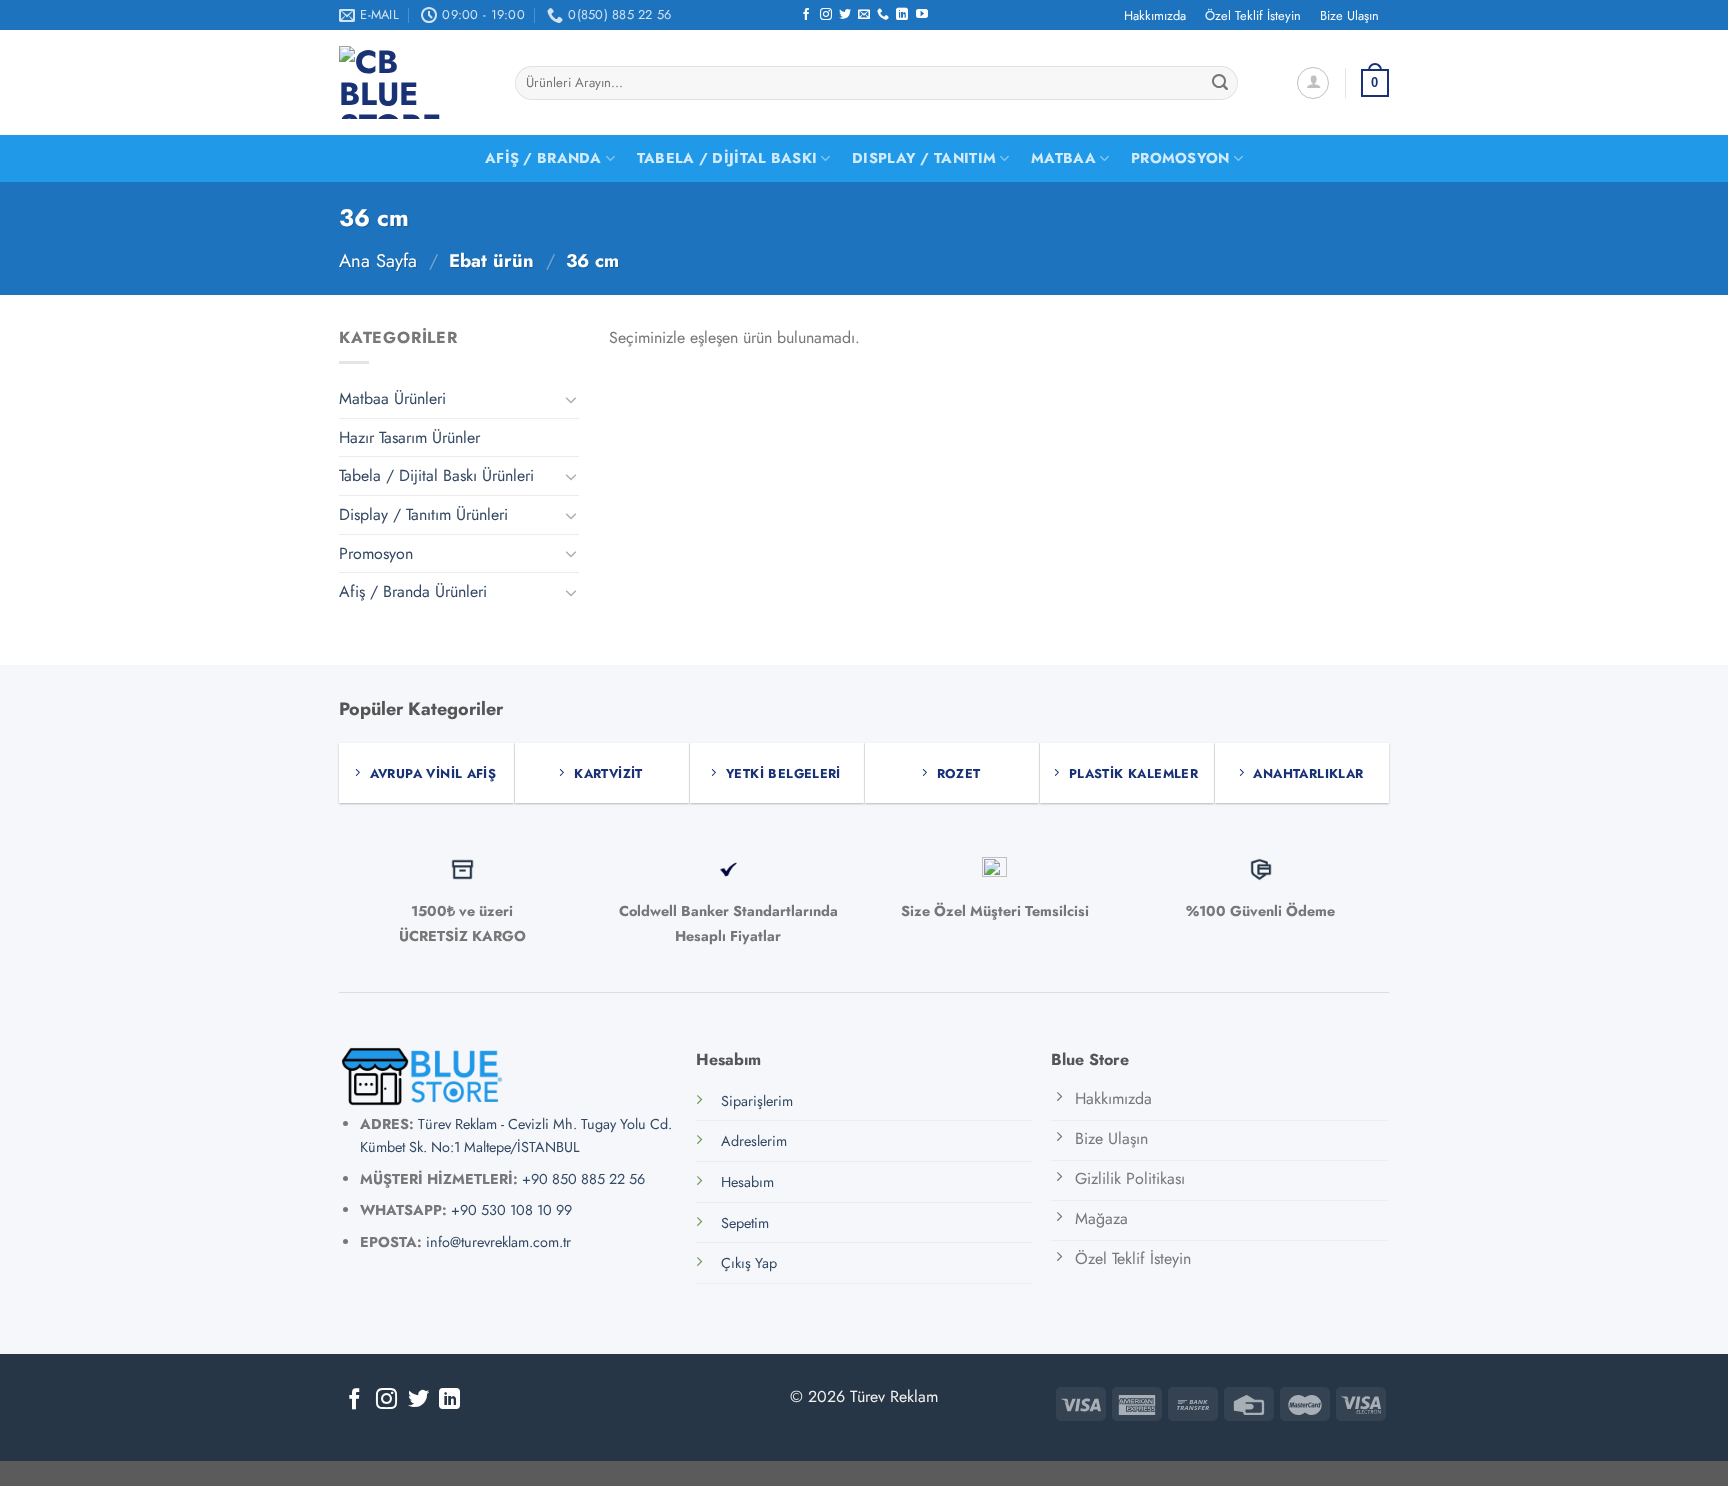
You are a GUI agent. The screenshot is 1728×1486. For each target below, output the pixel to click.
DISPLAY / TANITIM (924, 158)
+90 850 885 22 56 (583, 1179)
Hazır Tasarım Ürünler (409, 437)
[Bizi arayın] (883, 15)
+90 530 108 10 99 (511, 1210)
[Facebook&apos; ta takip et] (806, 15)
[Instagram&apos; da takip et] (826, 15)
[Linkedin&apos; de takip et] (902, 15)
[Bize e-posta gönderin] (864, 15)
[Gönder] (1220, 83)
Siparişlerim (757, 1101)
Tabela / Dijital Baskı (727, 158)
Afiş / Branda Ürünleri (413, 591)
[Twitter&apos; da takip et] (845, 15)
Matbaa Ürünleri (392, 398)
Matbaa (1063, 158)
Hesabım (747, 1182)
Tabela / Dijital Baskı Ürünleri (436, 475)
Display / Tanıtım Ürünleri (423, 514)
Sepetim (745, 1223)
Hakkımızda (1155, 15)
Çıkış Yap (749, 1263)
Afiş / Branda (543, 158)
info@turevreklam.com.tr (498, 1242)
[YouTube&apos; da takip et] (922, 15)
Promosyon (1180, 158)
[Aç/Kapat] (571, 399)
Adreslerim (754, 1141)
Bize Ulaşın (1349, 15)
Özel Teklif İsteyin (1253, 15)
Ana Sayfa (378, 260)
